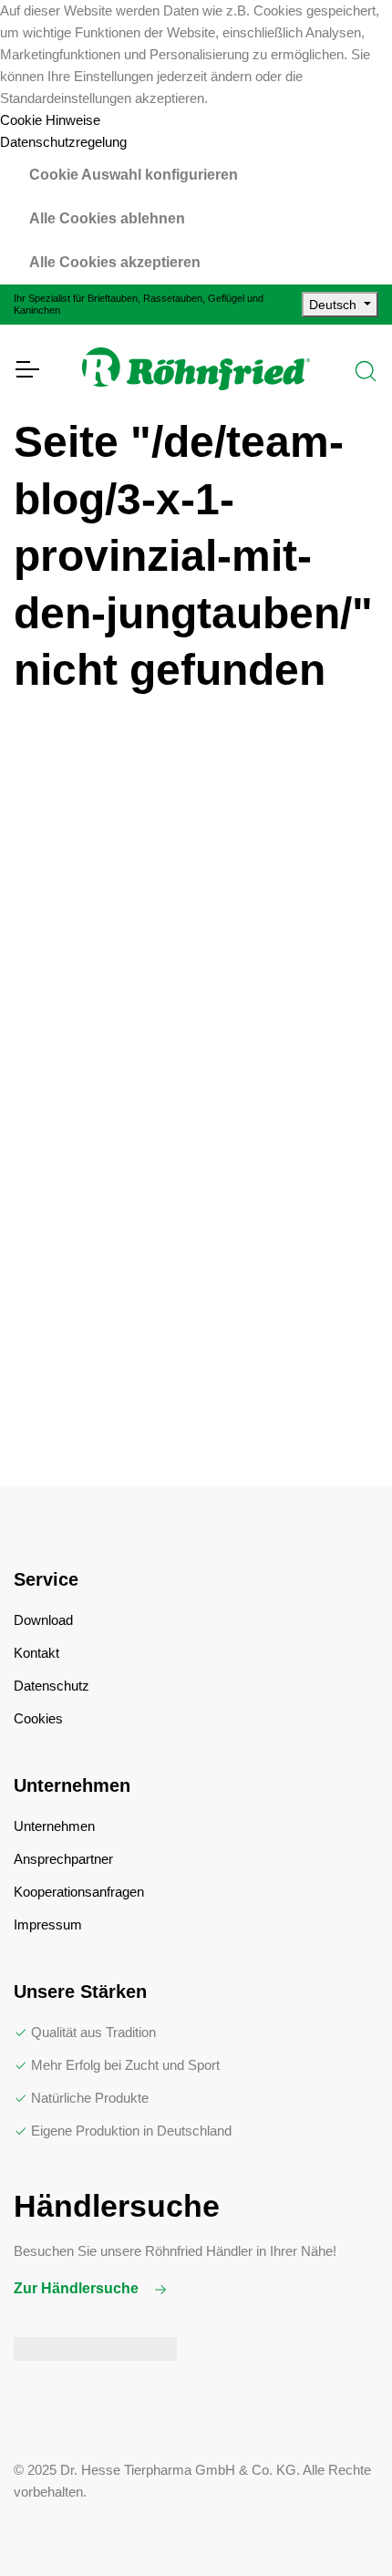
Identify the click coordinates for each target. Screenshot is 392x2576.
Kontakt (36, 1653)
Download (43, 1620)
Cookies (38, 1718)
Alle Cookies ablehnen (107, 218)
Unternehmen (54, 1826)
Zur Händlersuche (78, 2288)
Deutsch (335, 305)
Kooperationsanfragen (79, 1892)
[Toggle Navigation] (26, 369)
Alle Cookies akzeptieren (115, 262)
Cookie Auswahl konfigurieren (134, 175)
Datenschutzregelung (63, 142)
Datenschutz (52, 1686)
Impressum (48, 1924)
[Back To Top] (341, 2525)
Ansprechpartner (63, 1859)
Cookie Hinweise (50, 120)
